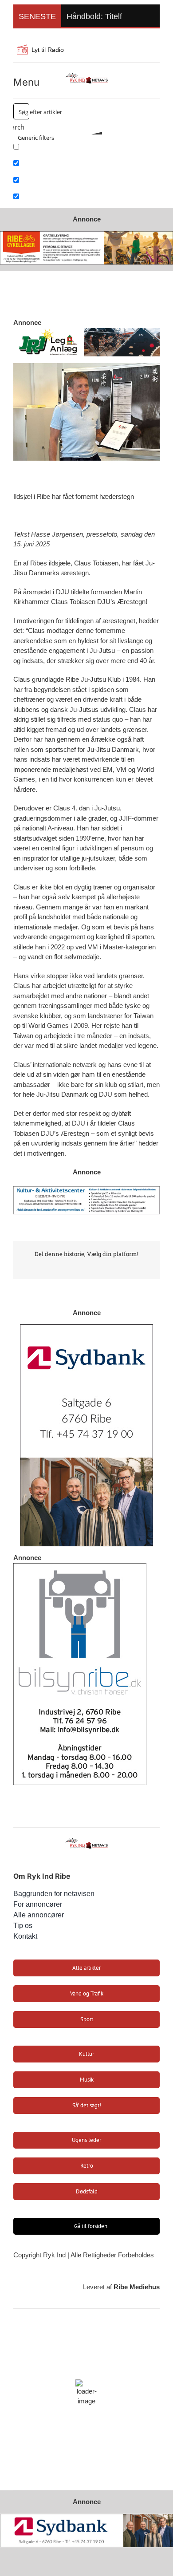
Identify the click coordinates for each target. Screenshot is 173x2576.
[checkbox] (58, 150)
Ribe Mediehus (137, 2287)
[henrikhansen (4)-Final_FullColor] (86, 75)
